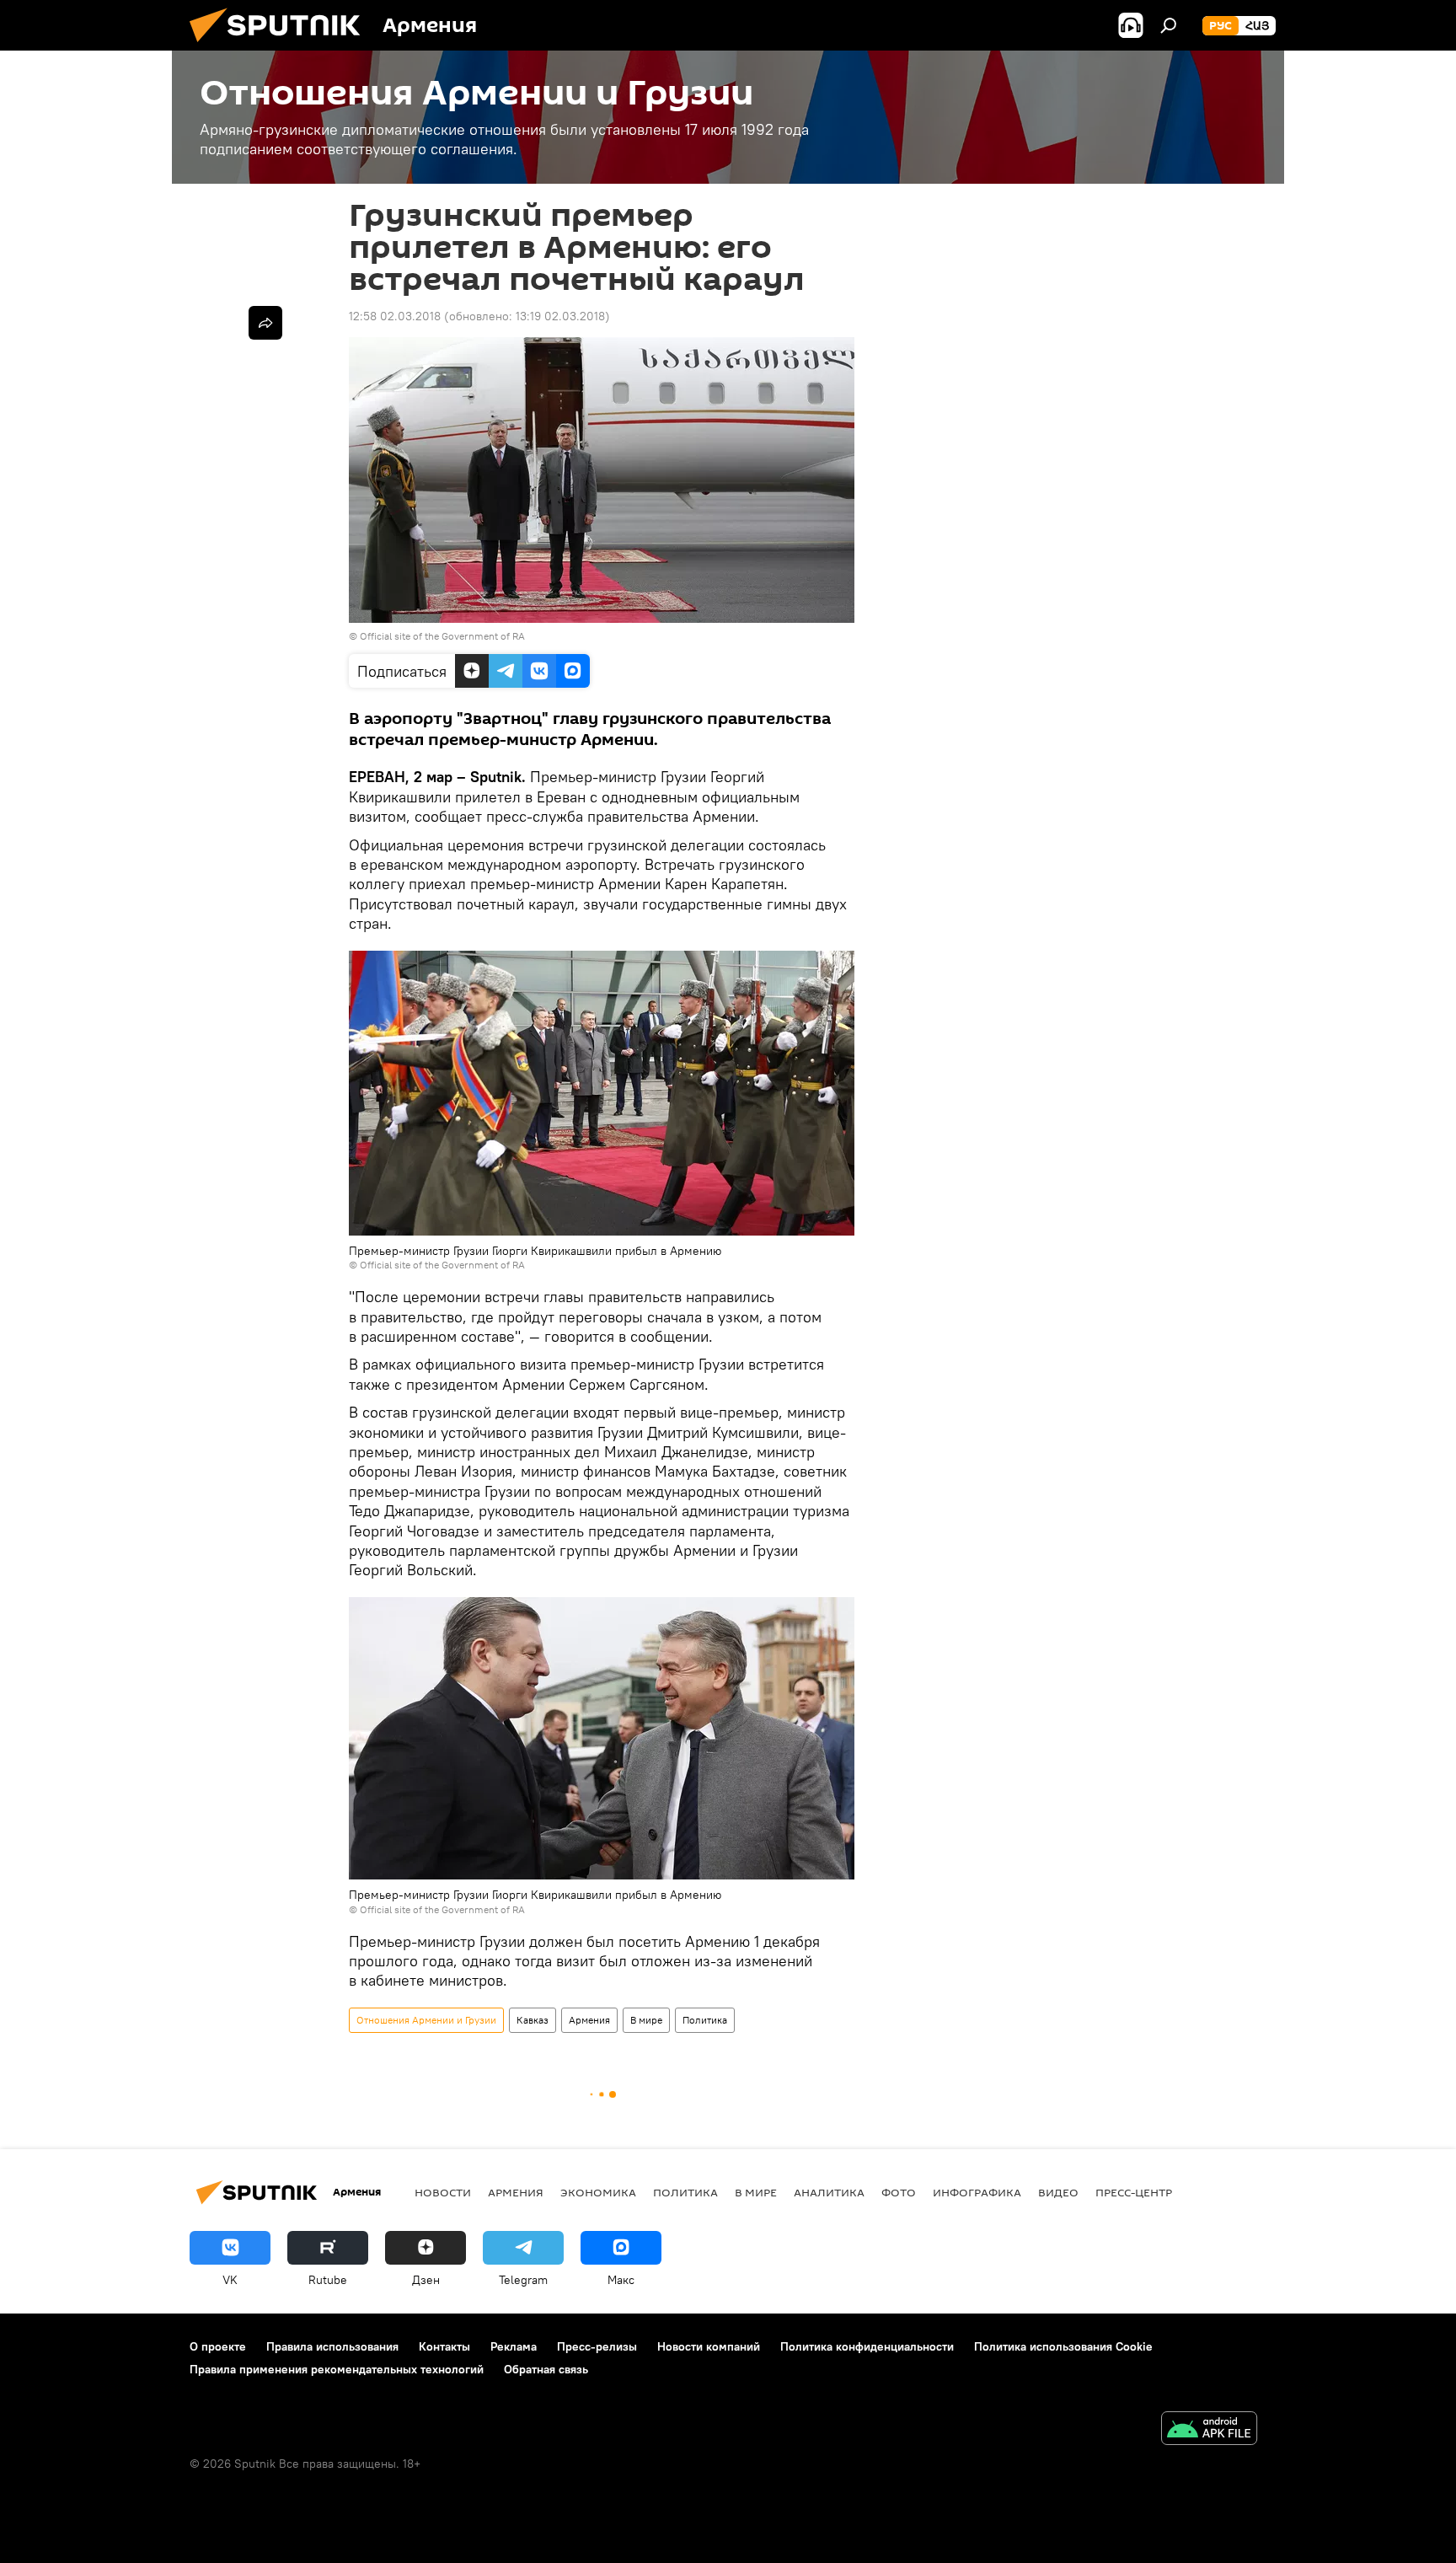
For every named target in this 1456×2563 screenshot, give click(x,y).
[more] (265, 323)
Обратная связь (546, 2369)
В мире (646, 2020)
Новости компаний (709, 2346)
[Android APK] (1209, 2430)
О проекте (218, 2346)
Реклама (514, 2346)
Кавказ (533, 2020)
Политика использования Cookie (1063, 2346)
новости (443, 2192)
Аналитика (829, 2192)
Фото (899, 2192)
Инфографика (977, 2192)
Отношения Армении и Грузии (426, 2020)
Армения (589, 2020)
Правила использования (332, 2346)
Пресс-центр (1134, 2192)
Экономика (598, 2192)
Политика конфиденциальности (867, 2346)
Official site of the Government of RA (442, 636)
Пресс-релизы (597, 2346)
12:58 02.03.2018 (395, 316)
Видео (1058, 2192)
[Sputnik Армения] (281, 46)
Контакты (444, 2346)
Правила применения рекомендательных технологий (337, 2369)
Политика (705, 2020)
